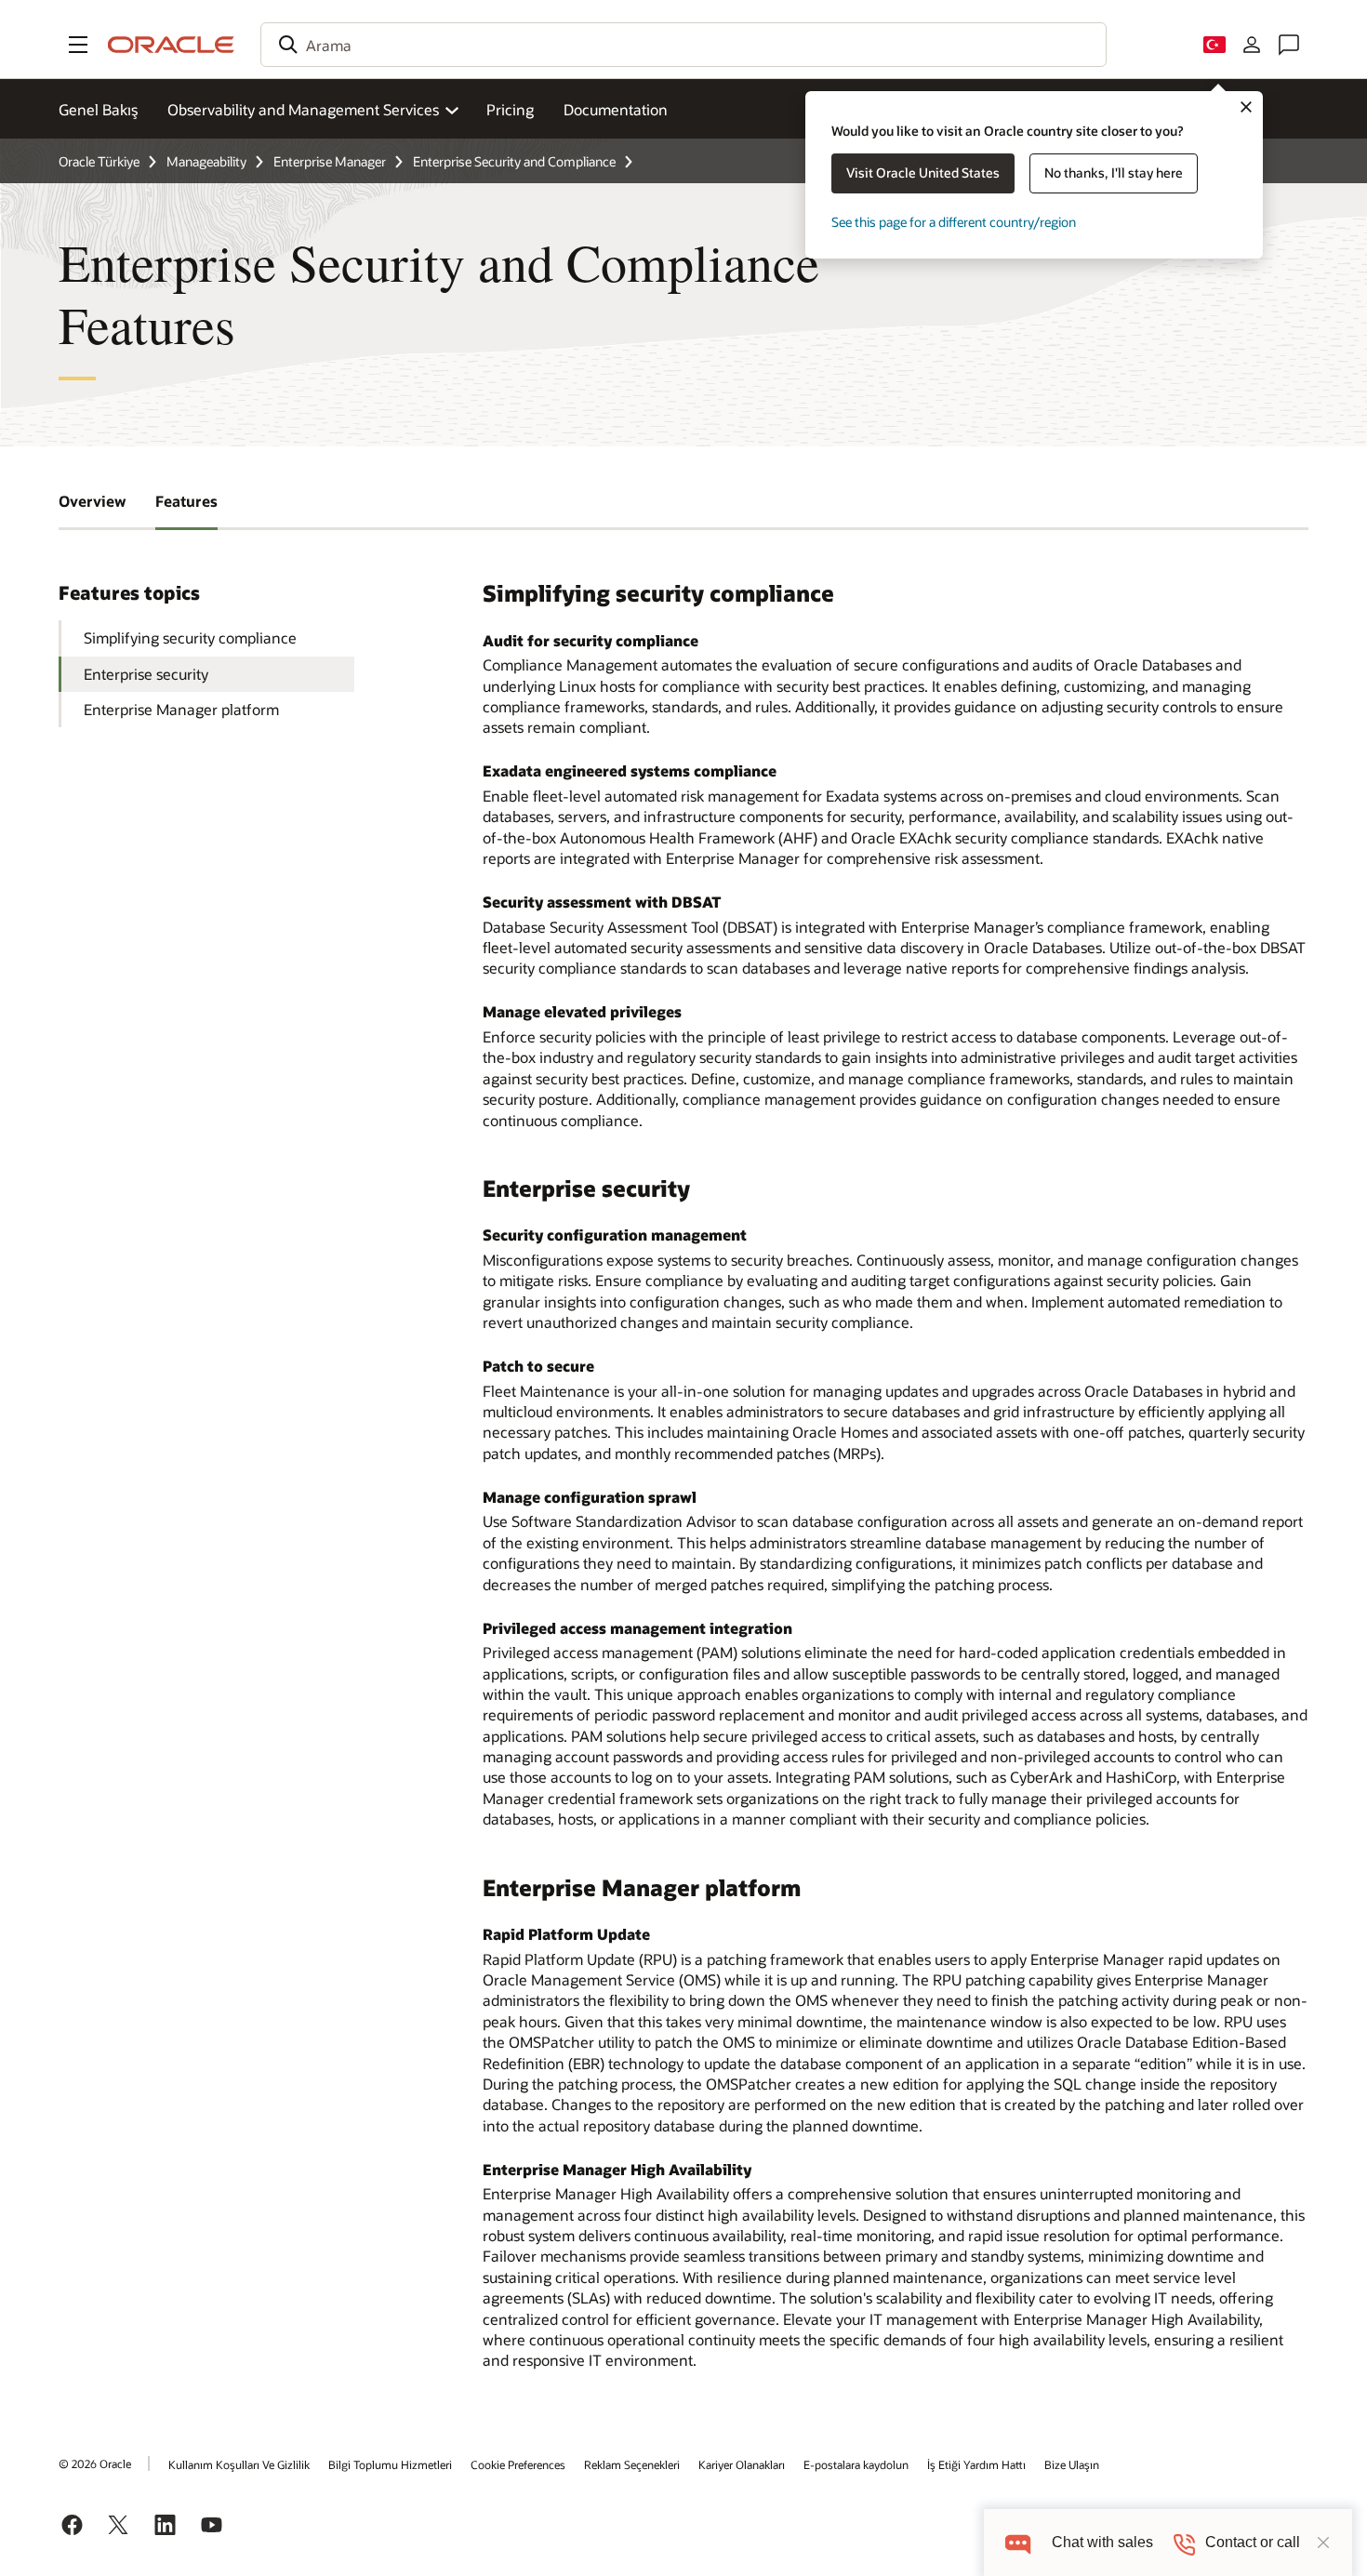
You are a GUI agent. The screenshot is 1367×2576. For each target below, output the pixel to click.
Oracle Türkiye (99, 161)
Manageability (206, 161)
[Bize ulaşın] (1289, 45)
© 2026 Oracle (95, 2463)
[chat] (1018, 2542)
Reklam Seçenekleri (632, 2464)
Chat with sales (1102, 2542)
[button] (78, 45)
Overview (92, 501)
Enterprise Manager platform (181, 709)
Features (186, 501)
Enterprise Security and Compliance (514, 161)
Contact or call (1253, 2542)
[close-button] (1323, 2543)
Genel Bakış (98, 109)
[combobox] (683, 45)
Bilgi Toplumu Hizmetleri (390, 2464)
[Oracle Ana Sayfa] (171, 45)
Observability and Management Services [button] (303, 109)
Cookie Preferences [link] (518, 2464)
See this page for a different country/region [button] (954, 222)
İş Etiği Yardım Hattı (976, 2464)
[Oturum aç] (1252, 45)
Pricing (510, 109)
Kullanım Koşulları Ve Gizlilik (239, 2464)
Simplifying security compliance (190, 637)
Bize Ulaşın (1072, 2464)
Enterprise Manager (330, 161)
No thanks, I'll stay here (1114, 173)
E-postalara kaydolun (856, 2464)
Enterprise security (146, 674)
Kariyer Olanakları (742, 2464)
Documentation (616, 109)
